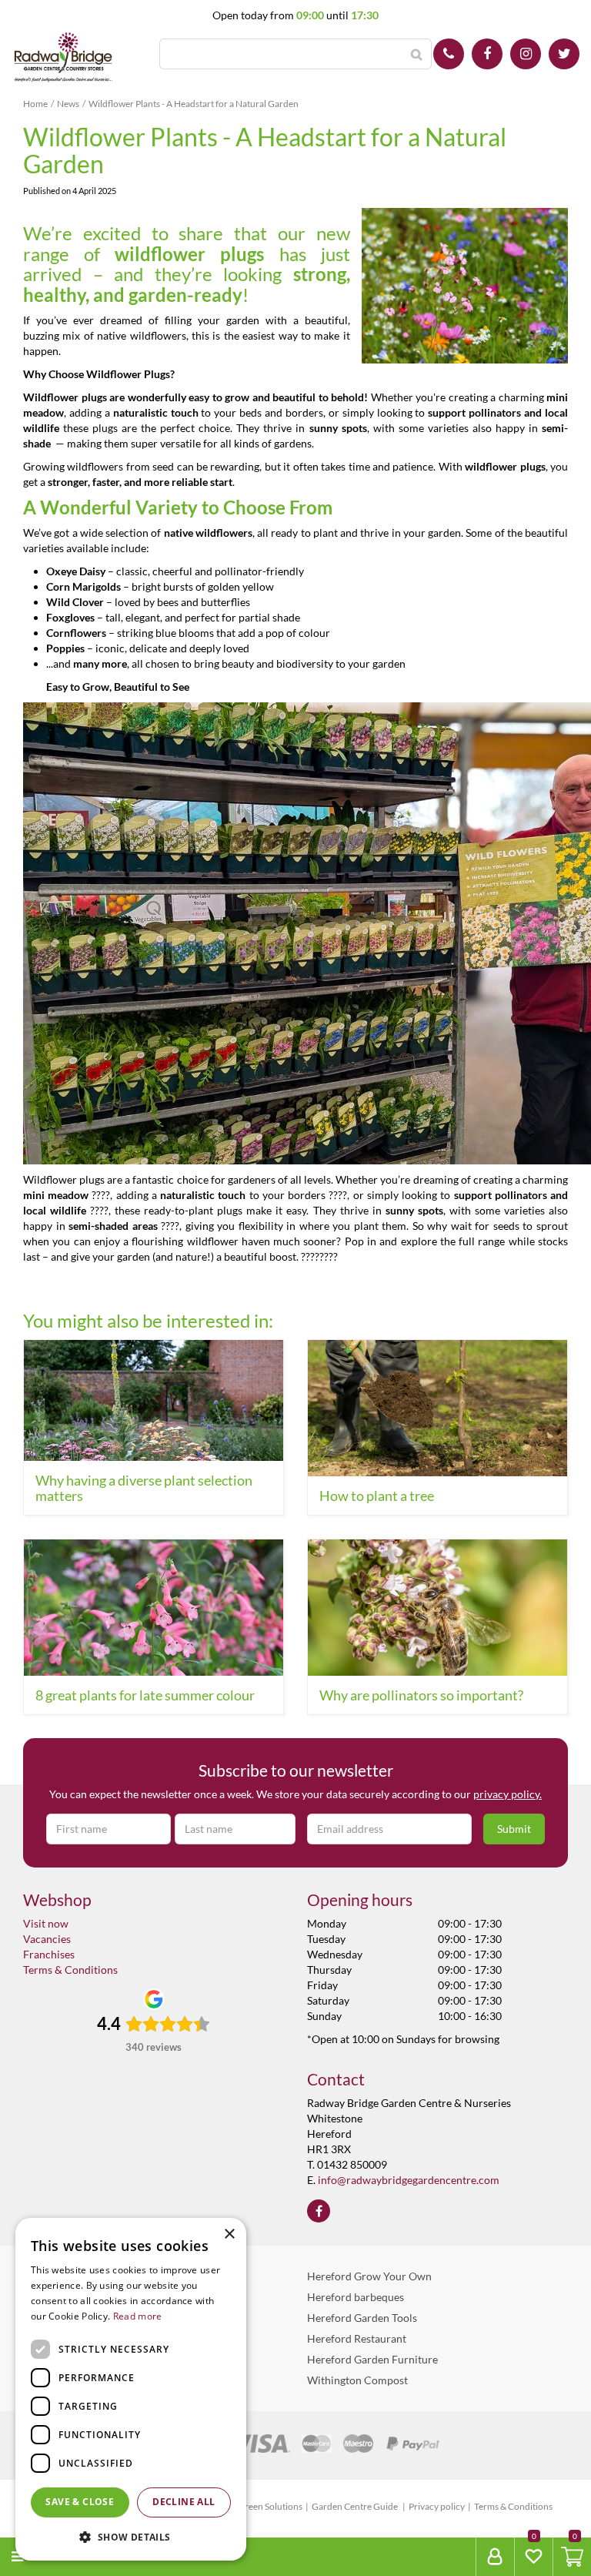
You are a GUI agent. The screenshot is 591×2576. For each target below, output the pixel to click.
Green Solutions (270, 2506)
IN (526, 54)
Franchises (49, 1954)
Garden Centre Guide (356, 2506)
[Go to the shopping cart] (572, 2557)
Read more (138, 2316)
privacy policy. (508, 1794)
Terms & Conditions (70, 1970)
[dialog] (131, 2389)
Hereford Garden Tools (362, 2318)
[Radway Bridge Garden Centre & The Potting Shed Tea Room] (63, 58)
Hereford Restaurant (357, 2338)
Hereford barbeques (356, 2297)
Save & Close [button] (80, 2502)
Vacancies (47, 1939)
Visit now (46, 1923)
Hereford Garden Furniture (372, 2359)
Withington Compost (357, 2380)
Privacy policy (437, 2506)
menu (47, 2556)
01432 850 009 (449, 54)
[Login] (495, 2557)
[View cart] (572, 2557)
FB (487, 54)
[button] (131, 2536)
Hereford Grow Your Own (369, 2276)
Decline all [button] (184, 2502)
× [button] (229, 2234)
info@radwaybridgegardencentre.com (409, 2180)
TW (564, 54)
